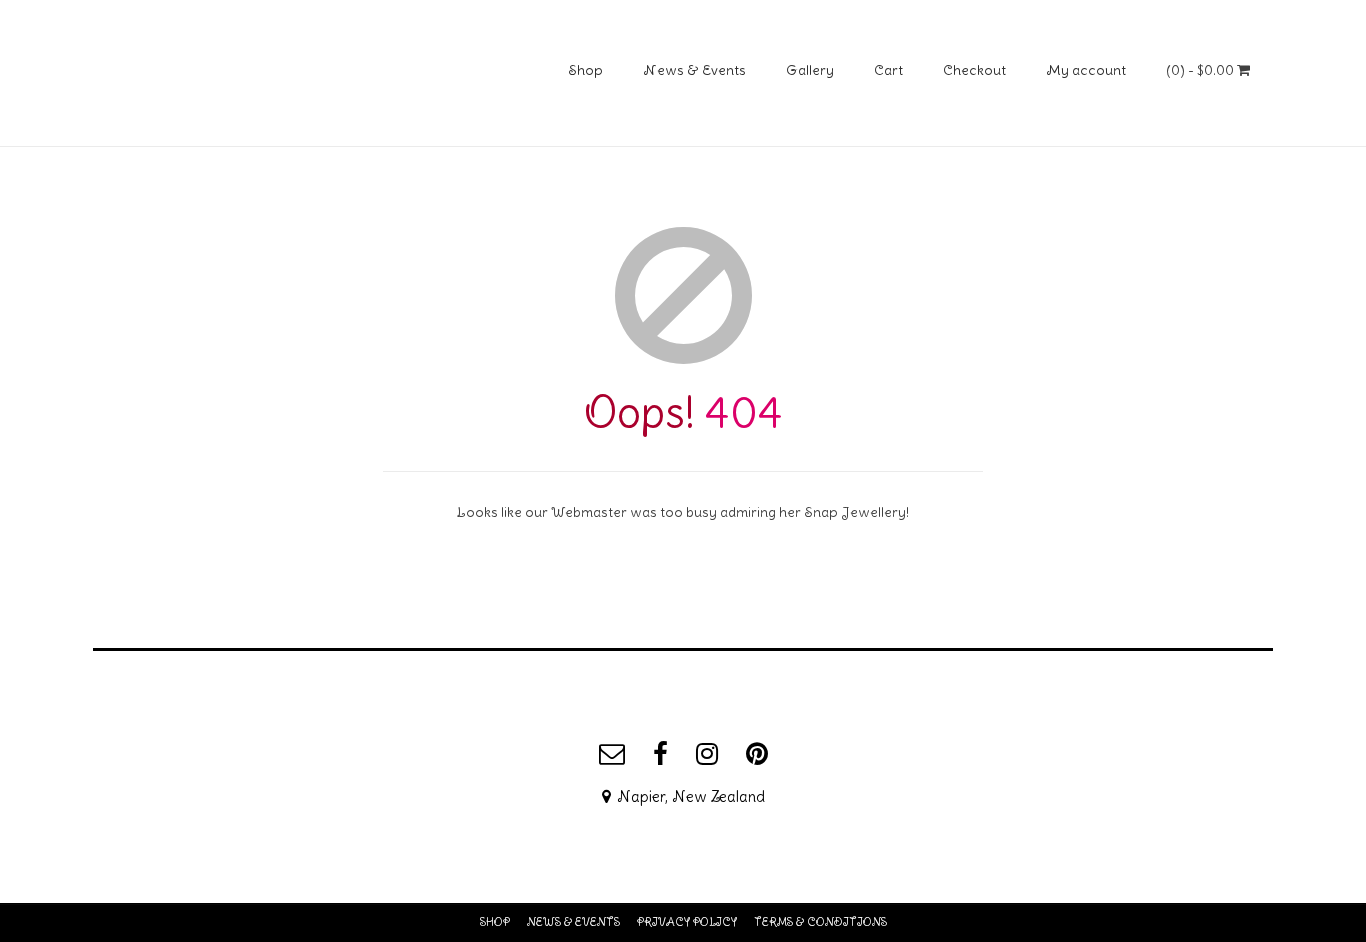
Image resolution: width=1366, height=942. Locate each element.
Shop (585, 70)
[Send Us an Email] (612, 754)
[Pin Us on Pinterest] (757, 754)
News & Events (694, 70)
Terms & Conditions (820, 922)
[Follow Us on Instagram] (707, 754)
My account (1086, 70)
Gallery (810, 70)
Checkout (974, 70)
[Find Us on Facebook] (660, 754)
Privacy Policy (687, 922)
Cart (888, 70)
